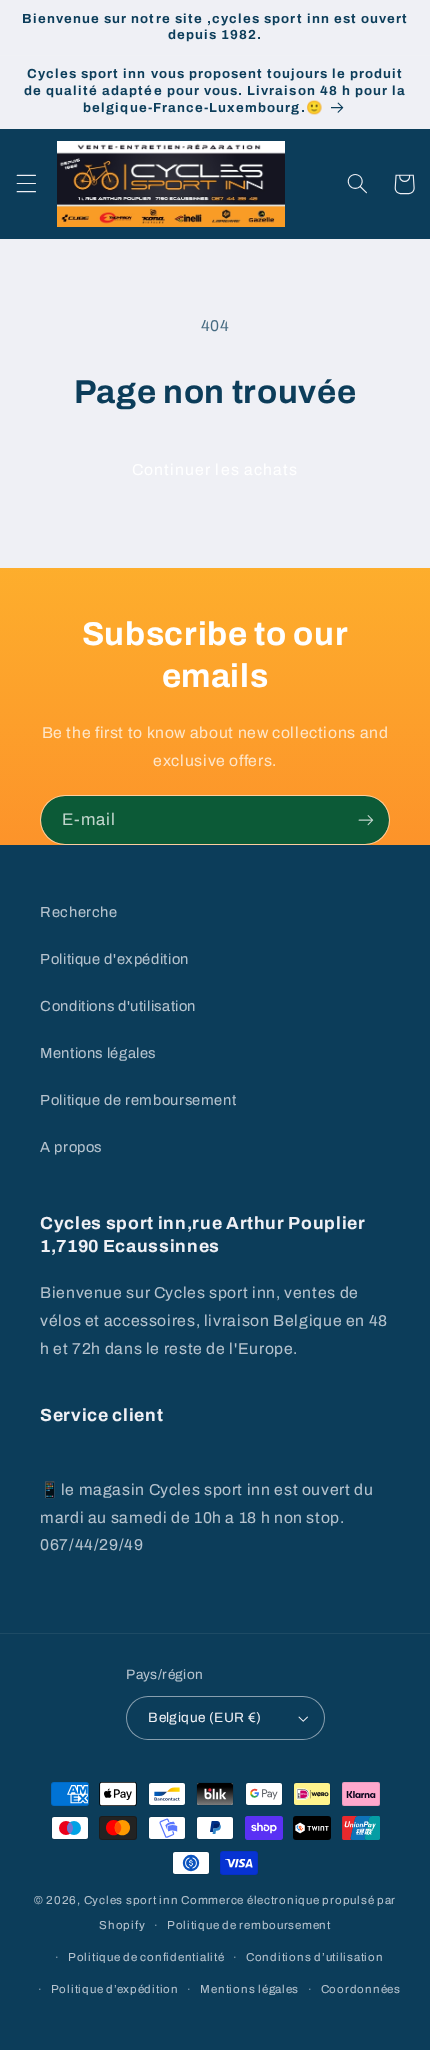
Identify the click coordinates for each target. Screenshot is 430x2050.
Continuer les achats (215, 469)
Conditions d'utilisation (118, 1006)
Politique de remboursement (138, 1100)
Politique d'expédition (114, 959)
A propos (71, 1147)
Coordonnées (361, 1989)
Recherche (79, 912)
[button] (26, 184)
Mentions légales (98, 1053)
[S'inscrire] (366, 819)
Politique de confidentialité (146, 1957)
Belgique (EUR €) (205, 1717)
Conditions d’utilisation (315, 1957)
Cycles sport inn (131, 1900)
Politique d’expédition (115, 1989)
